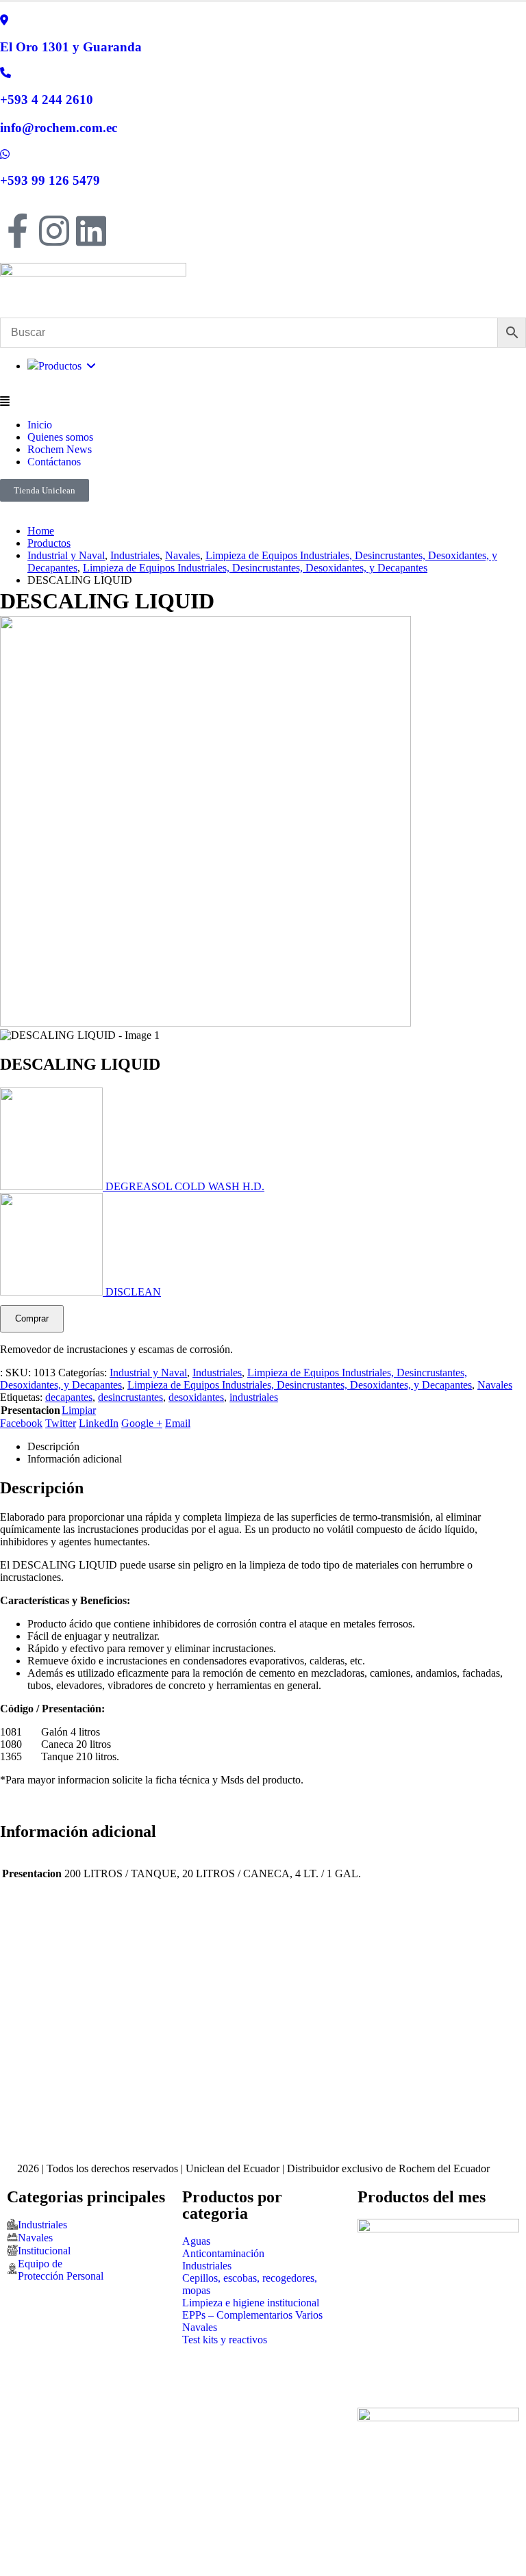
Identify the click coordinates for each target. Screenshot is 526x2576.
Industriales (217, 1373)
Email (178, 1423)
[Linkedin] (91, 231)
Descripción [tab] (53, 1446)
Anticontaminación (223, 2253)
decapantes (69, 1397)
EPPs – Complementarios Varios (252, 2315)
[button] (263, 402)
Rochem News (60, 449)
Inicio (40, 425)
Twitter (61, 1423)
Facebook (21, 1423)
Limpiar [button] (79, 1410)
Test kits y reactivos (225, 2340)
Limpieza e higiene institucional (251, 2303)
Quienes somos (60, 437)
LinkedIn (99, 1423)
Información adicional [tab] (75, 1459)
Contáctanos (54, 462)
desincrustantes (130, 1397)
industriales (254, 1397)
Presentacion (30, 1410)
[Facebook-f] (17, 231)
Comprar (32, 1318)
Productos (63, 366)
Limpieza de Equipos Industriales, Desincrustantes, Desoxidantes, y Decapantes (300, 1385)
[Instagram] (54, 231)
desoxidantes (196, 1397)
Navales (495, 1385)
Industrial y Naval (148, 1373)
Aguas (196, 2241)
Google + (142, 1423)
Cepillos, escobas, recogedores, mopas (250, 2284)
